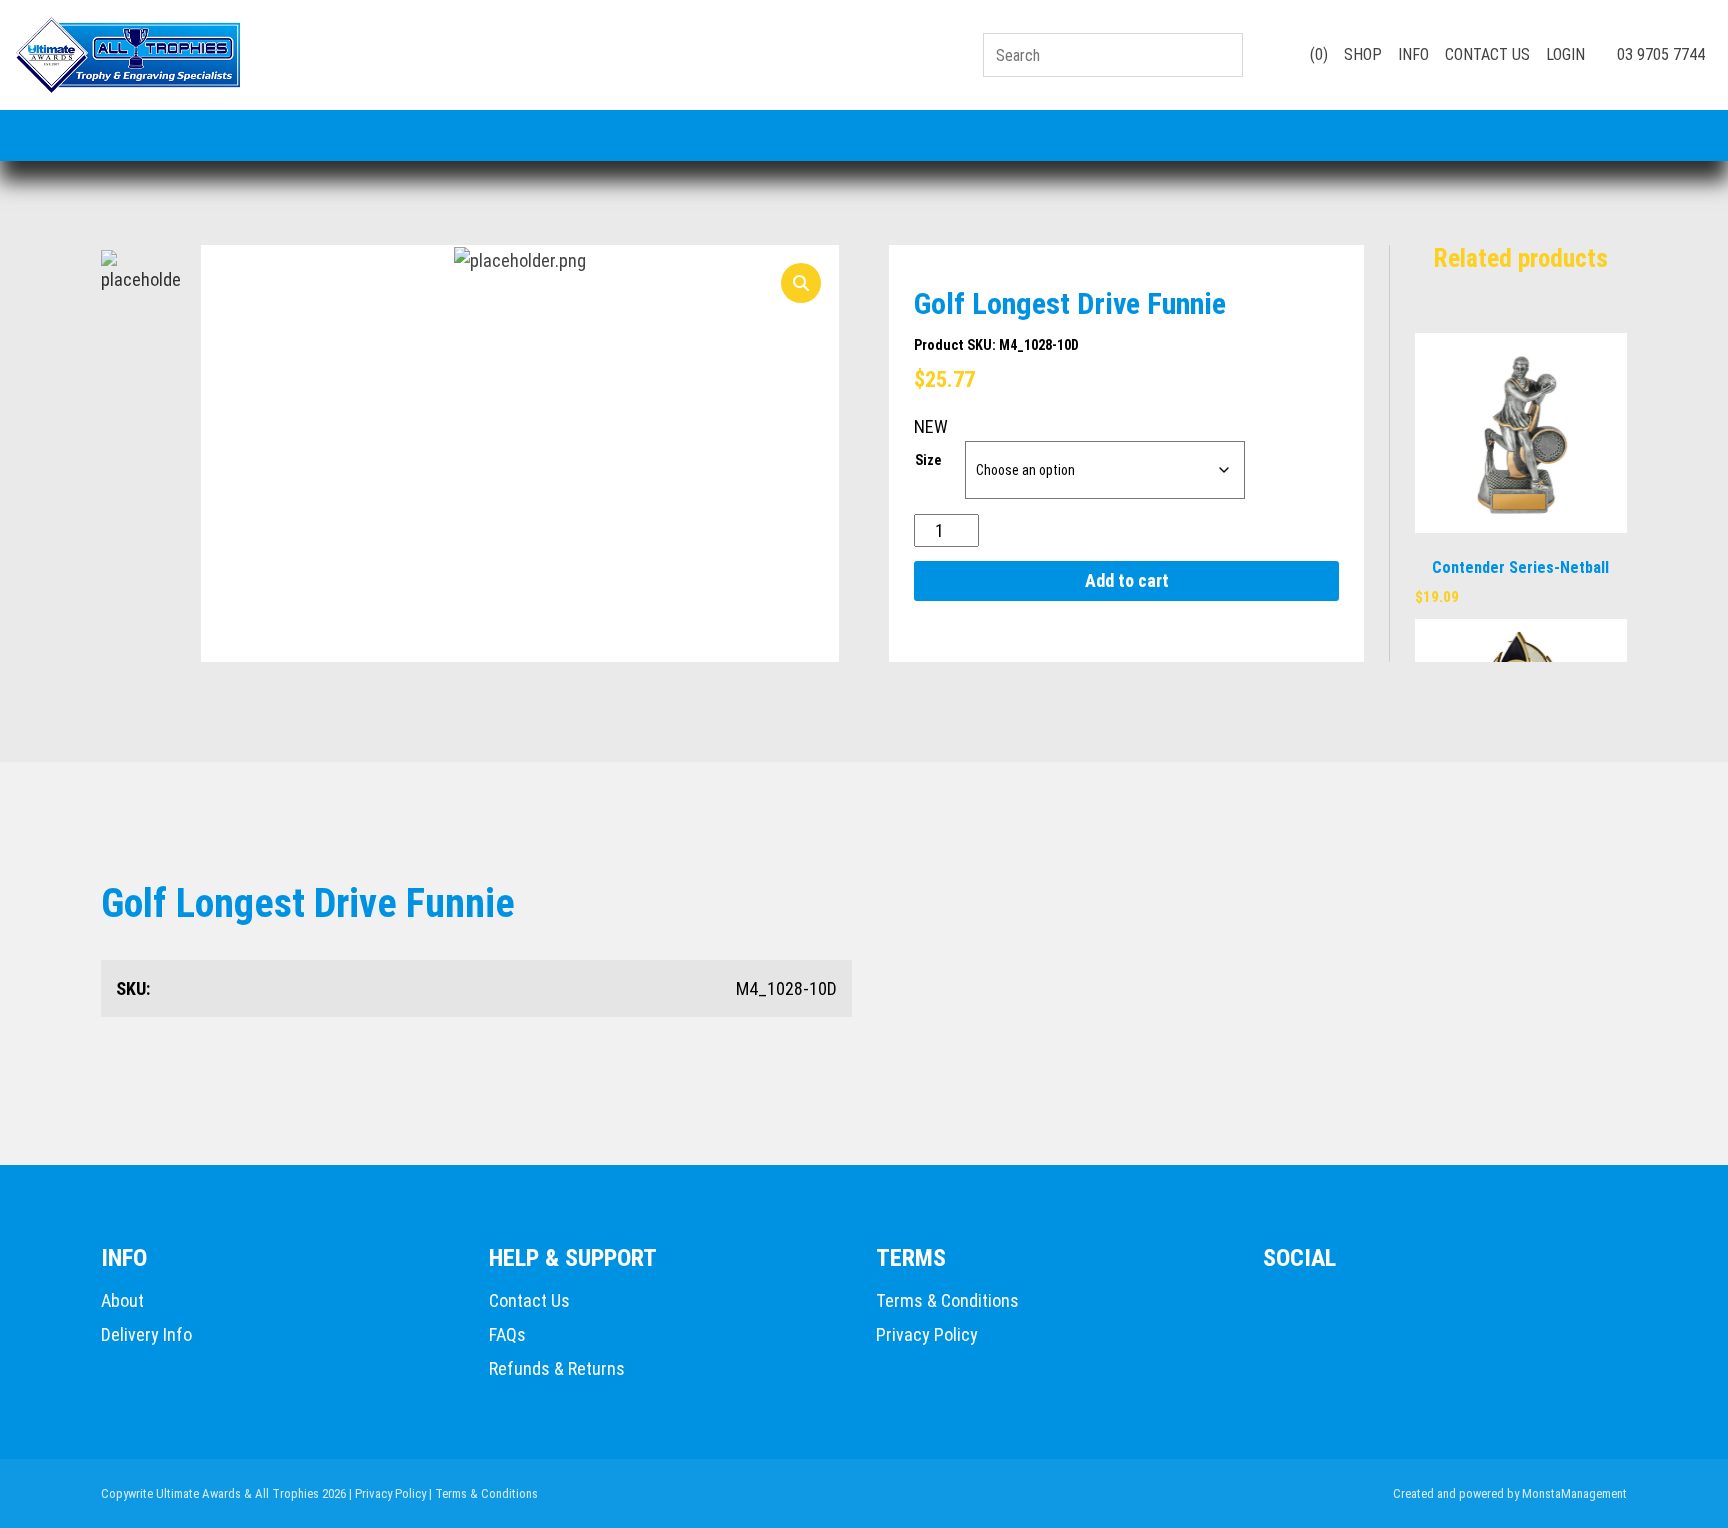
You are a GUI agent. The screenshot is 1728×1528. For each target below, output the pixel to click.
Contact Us (529, 1300)
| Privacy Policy (387, 1493)
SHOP (1363, 54)
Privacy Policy (927, 1334)
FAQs (507, 1334)
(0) (1317, 54)
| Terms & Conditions (483, 1493)
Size (928, 460)
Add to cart (1127, 580)
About (122, 1300)
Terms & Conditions (947, 1300)
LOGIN (1565, 54)
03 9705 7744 (1659, 54)
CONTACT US (1487, 54)
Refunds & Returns (557, 1368)
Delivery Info (146, 1334)
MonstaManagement (1574, 1493)
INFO (1413, 54)
